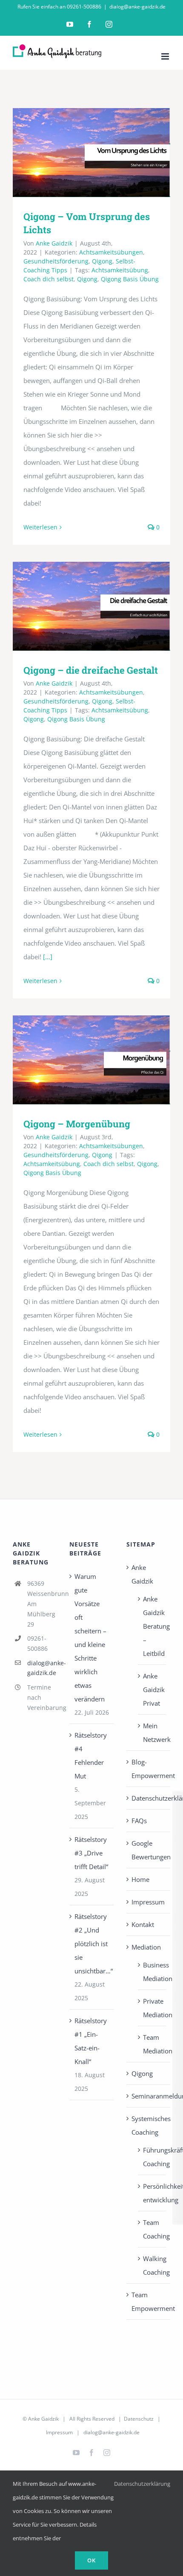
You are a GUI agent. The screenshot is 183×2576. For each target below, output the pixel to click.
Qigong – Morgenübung (92, 1060)
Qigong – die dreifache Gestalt (92, 606)
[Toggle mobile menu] (166, 56)
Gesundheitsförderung (56, 261)
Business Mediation (152, 1972)
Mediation (146, 1947)
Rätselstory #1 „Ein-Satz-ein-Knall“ (91, 2041)
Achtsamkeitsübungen (111, 252)
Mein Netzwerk (152, 1733)
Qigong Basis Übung (130, 279)
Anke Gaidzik (54, 243)
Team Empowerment (149, 2302)
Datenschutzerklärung (149, 1798)
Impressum (148, 1902)
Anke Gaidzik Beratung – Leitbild (152, 1626)
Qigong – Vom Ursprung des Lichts (92, 153)
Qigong (102, 261)
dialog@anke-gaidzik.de (137, 7)
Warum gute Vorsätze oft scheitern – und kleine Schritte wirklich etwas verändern (90, 1638)
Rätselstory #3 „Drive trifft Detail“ (91, 1853)
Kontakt (143, 1924)
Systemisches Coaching (149, 2125)
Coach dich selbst (49, 279)
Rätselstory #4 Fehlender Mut (91, 1755)
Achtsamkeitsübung (120, 270)
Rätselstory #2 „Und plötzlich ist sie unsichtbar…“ (92, 1944)
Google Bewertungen (149, 1850)
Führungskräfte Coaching (152, 2157)
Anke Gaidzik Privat (152, 1690)
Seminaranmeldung (149, 2096)
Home (140, 1879)
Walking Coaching (152, 2265)
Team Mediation (152, 2044)
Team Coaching (152, 2229)
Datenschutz (139, 2419)
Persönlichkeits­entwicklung (152, 2193)
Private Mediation (152, 2008)
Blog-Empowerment (149, 1769)
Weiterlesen (40, 527)
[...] (48, 957)
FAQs (139, 1821)
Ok (91, 2560)
